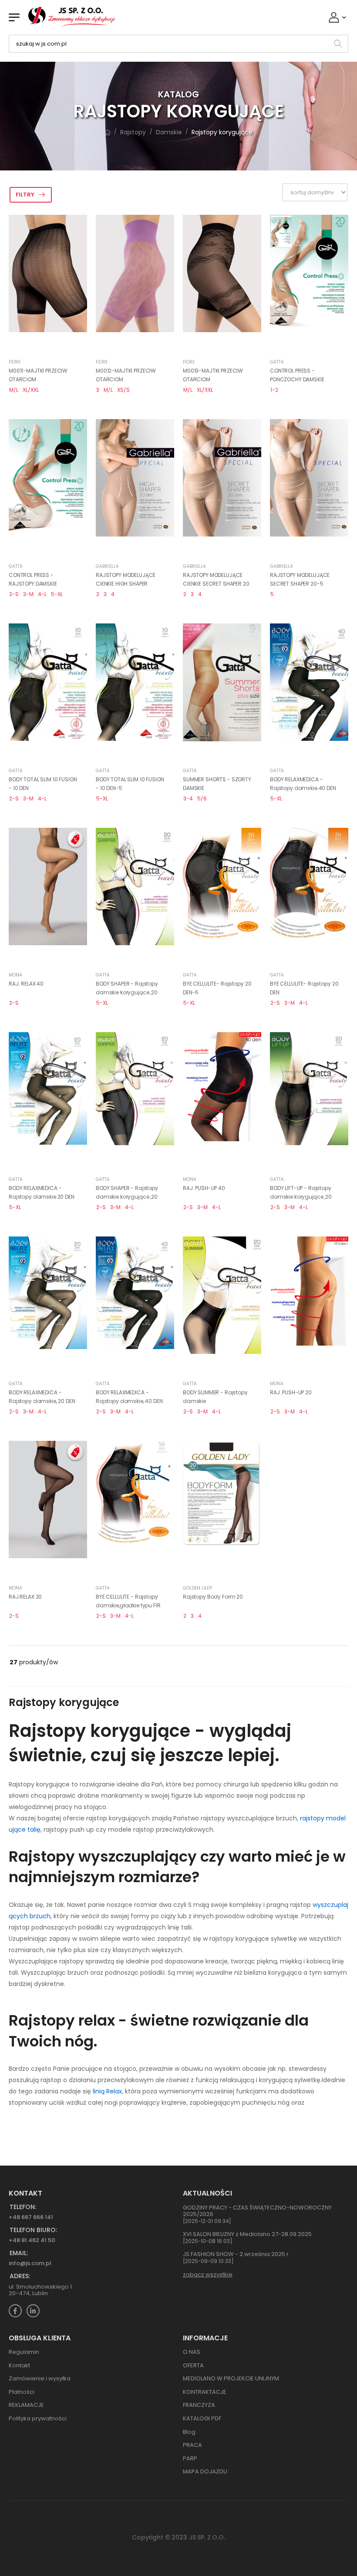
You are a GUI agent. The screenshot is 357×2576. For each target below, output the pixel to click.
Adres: (20, 2276)
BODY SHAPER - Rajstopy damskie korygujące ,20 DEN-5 (127, 992)
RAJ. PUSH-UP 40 (204, 1188)
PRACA (192, 2445)
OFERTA (193, 2365)
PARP (190, 2458)
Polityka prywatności (38, 2418)
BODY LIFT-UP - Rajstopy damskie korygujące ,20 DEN (301, 1196)
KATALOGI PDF (202, 2418)
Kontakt (19, 2365)
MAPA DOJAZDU (205, 2471)
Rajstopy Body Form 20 (213, 1597)
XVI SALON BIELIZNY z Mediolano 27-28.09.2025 (247, 2234)
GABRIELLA (107, 566)
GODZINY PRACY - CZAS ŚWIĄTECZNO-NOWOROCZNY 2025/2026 (257, 2211)
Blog (189, 2432)
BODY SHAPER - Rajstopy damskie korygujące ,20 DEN (127, 1196)
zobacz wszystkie (208, 2274)
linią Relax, (109, 2091)
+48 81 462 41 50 (32, 2240)
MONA (15, 975)
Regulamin (24, 2352)
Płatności (22, 2392)
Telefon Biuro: (33, 2230)
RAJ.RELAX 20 (25, 1597)
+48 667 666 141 (31, 2217)
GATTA (277, 362)
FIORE (15, 362)
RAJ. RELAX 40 (26, 984)
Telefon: (23, 2207)
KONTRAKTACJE (205, 2392)
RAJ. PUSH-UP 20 (291, 1392)
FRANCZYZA (199, 2405)
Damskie (169, 132)
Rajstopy (133, 132)
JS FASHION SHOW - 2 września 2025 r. (236, 2254)
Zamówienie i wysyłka (40, 2378)
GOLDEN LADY (197, 1588)
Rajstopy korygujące (222, 132)
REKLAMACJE (26, 2405)
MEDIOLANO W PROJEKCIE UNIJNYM (231, 2378)
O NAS (192, 2352)
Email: (19, 2253)
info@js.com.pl (30, 2263)
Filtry (25, 195)
